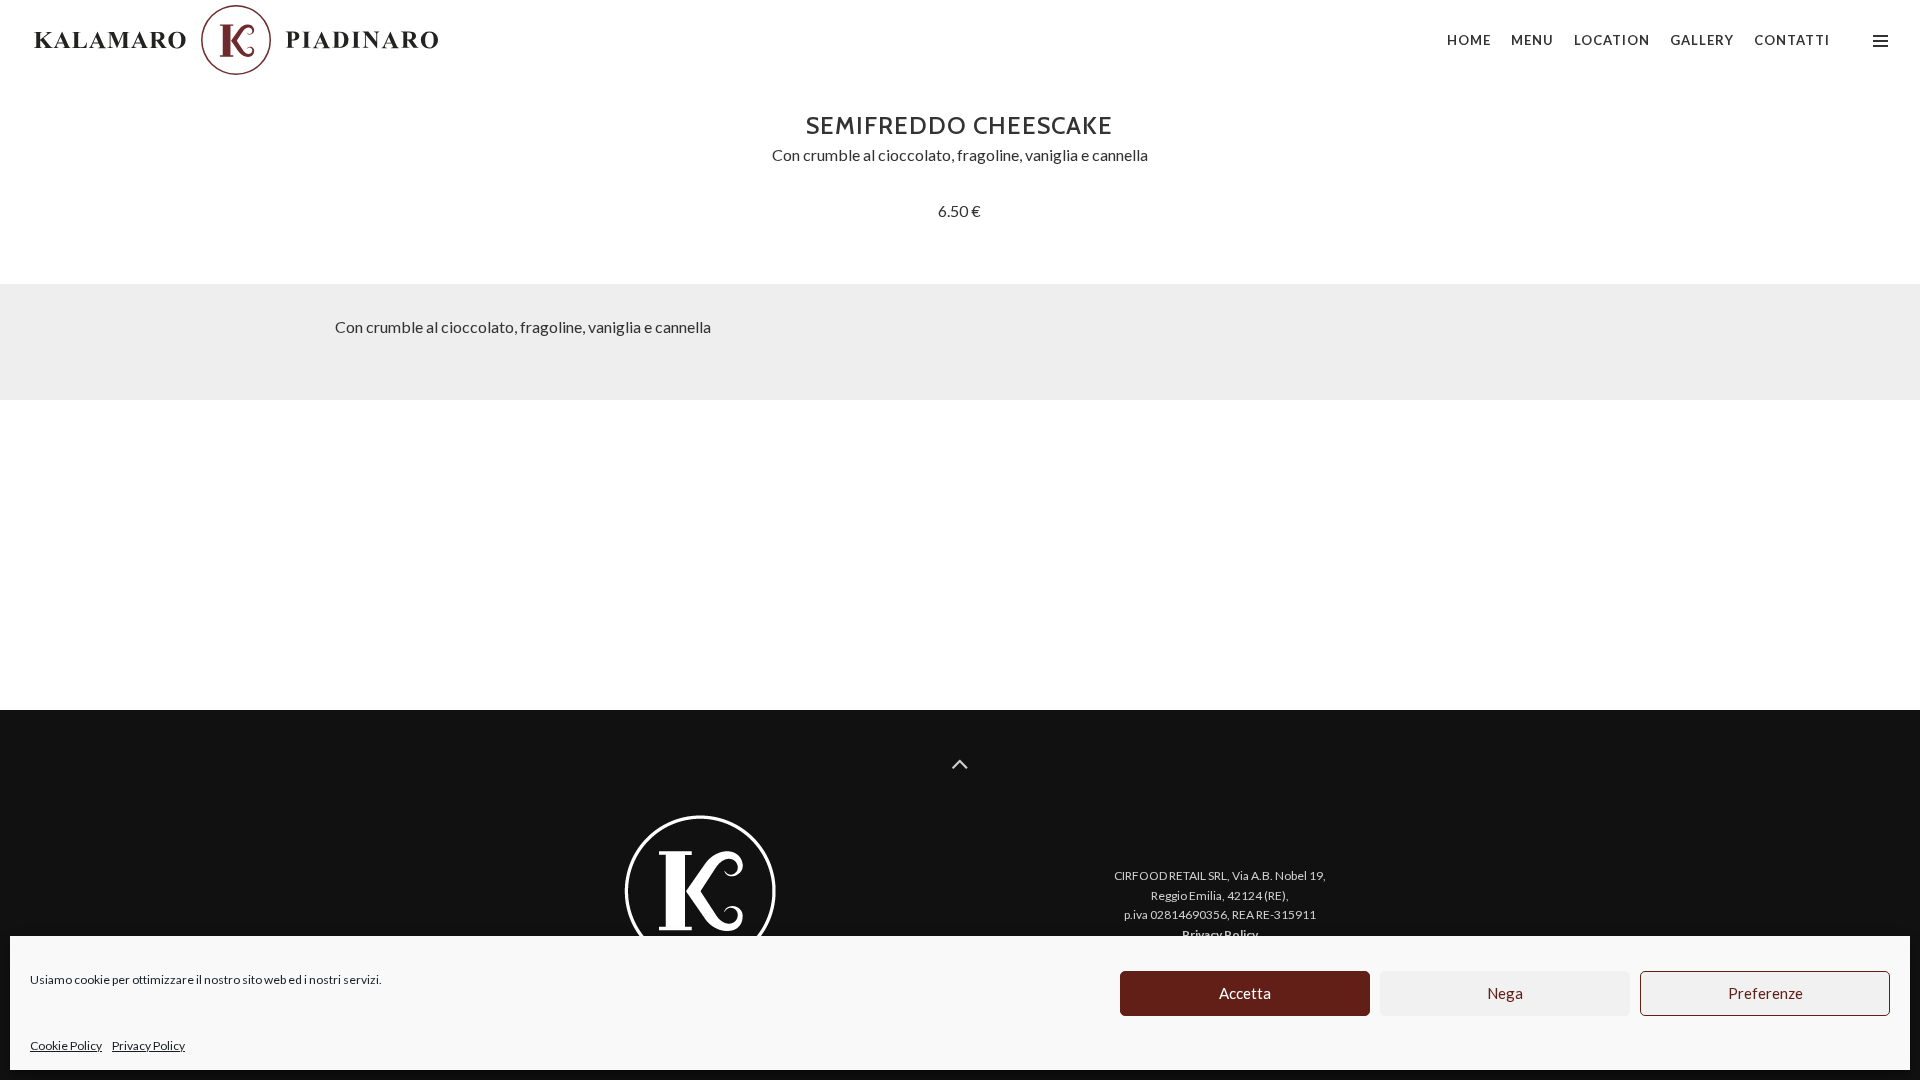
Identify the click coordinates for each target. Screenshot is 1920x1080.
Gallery (1702, 40)
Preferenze (1765, 993)
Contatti (1792, 40)
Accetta (1245, 993)
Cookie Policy (66, 1045)
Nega (1505, 993)
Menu (1532, 40)
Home (1469, 40)
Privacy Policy (148, 1045)
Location (1612, 40)
